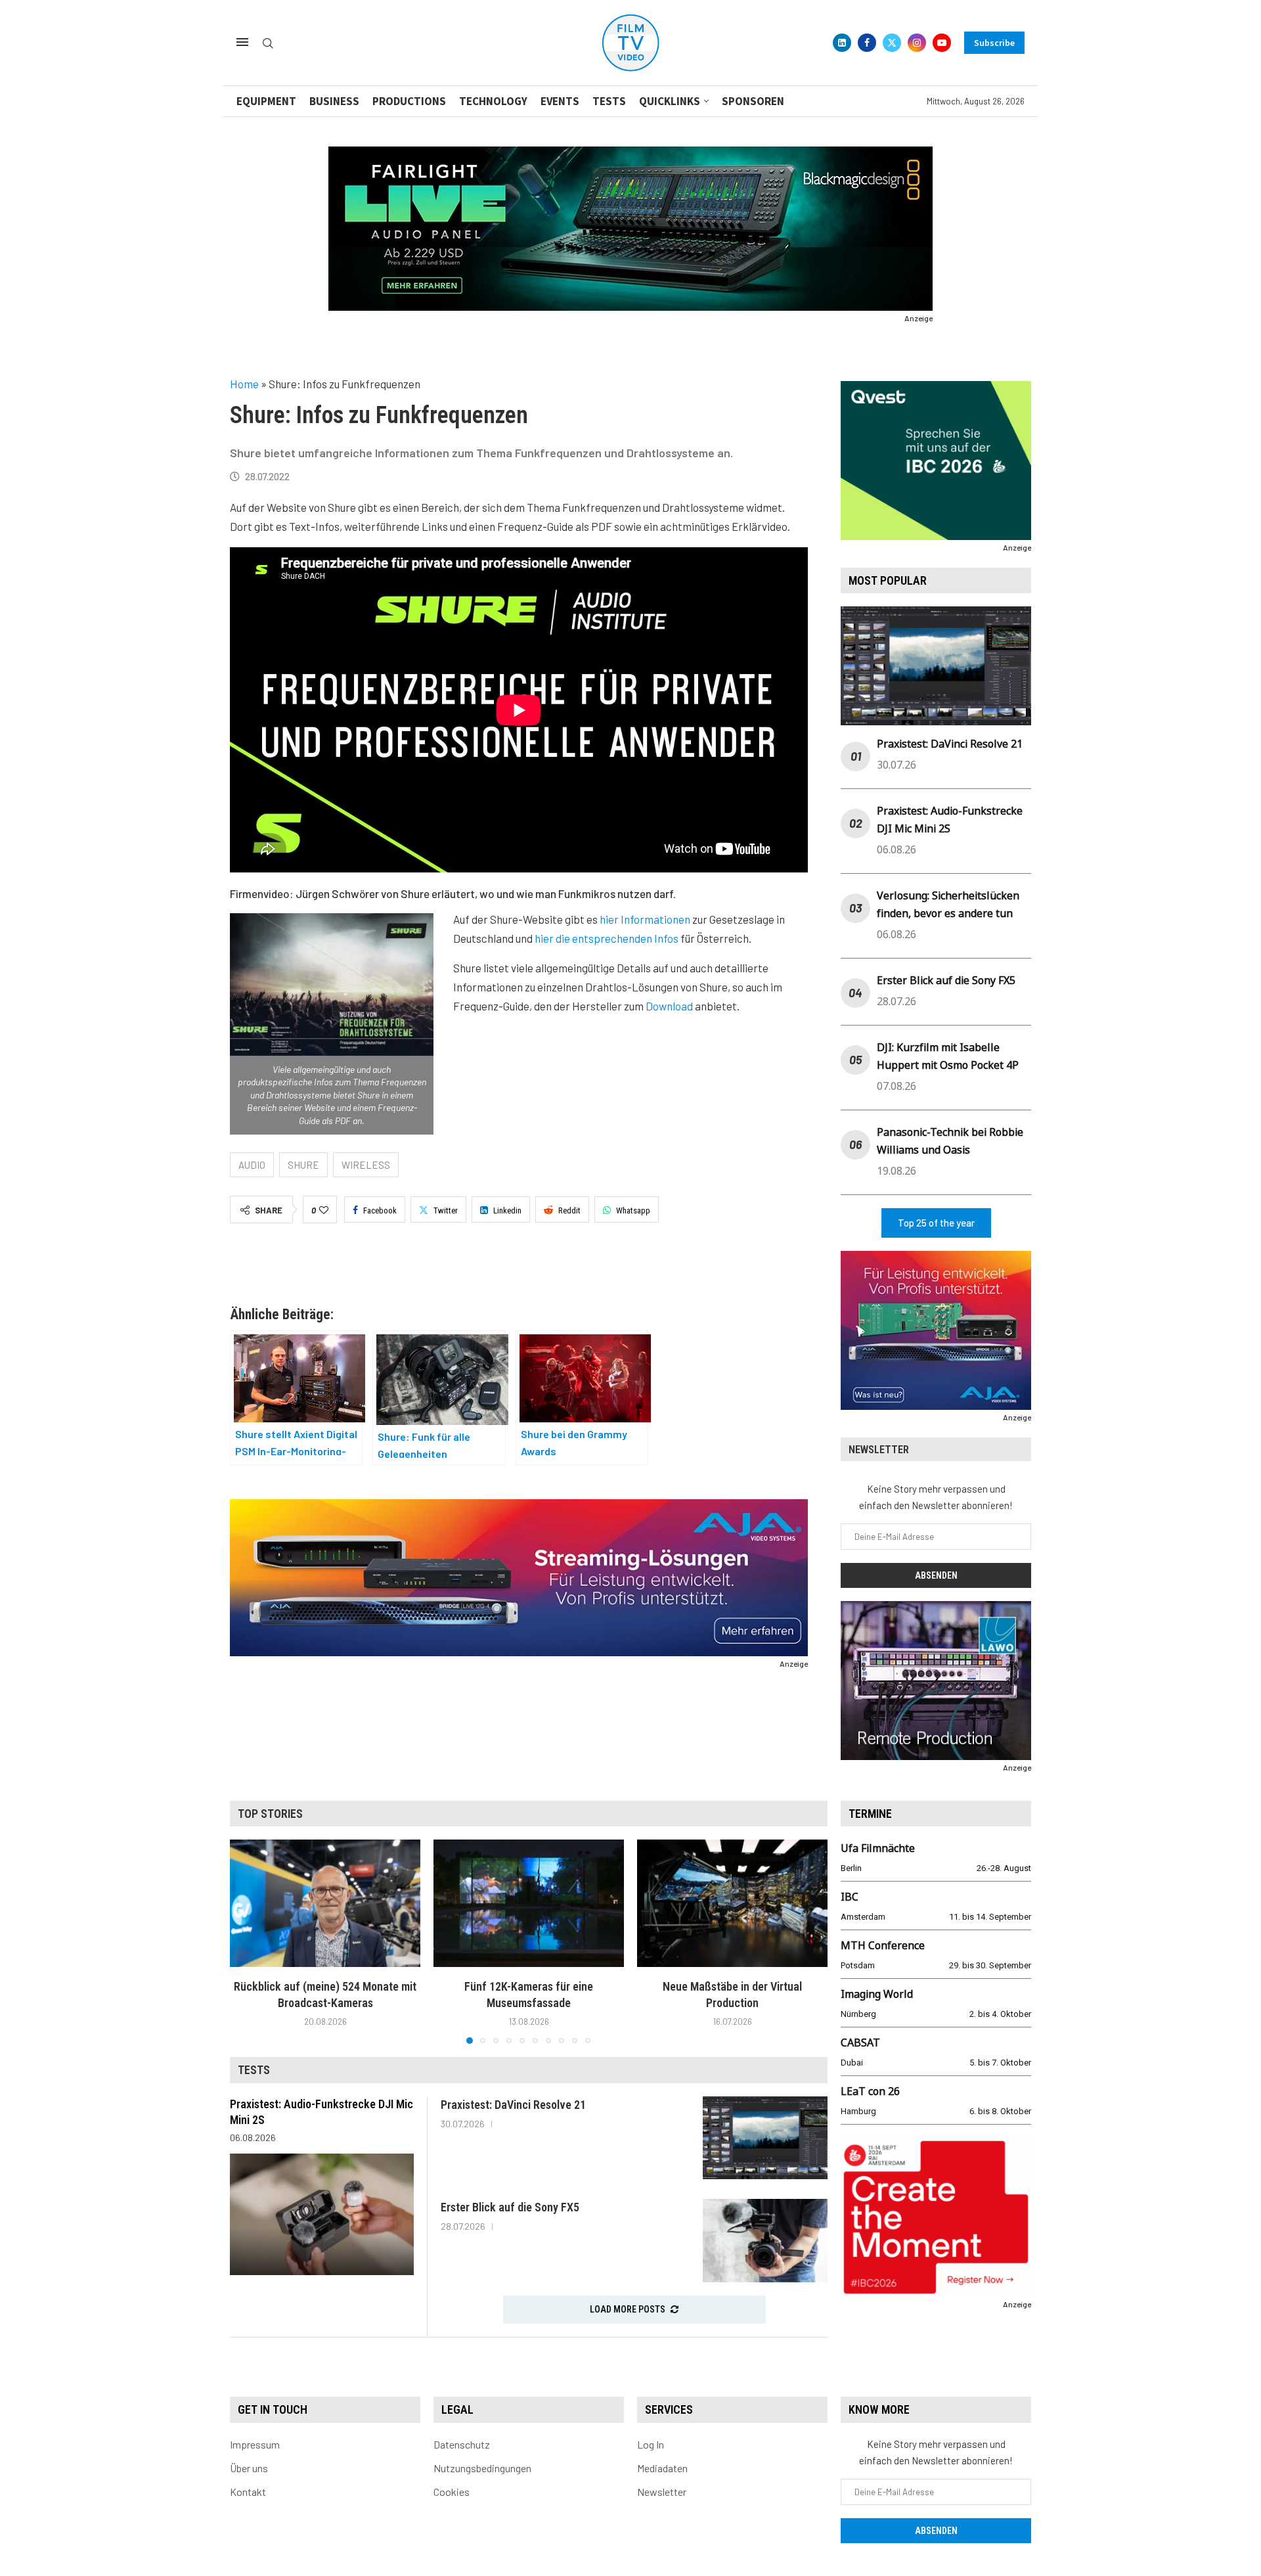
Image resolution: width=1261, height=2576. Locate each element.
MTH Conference (883, 1945)
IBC (850, 1897)
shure (303, 1165)
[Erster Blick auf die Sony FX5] (765, 2241)
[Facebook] (867, 43)
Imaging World (877, 1994)
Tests (609, 101)
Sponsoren (753, 101)
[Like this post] (324, 1210)
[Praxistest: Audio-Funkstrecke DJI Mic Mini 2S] (322, 2214)
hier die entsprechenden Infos (607, 938)
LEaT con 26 (870, 2091)
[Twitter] (892, 43)
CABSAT (860, 2043)
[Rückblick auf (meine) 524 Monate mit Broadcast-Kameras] (325, 1903)
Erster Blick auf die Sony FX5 (946, 980)
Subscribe (994, 43)
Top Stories (270, 1814)
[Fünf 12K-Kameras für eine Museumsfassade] (529, 1903)
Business (334, 101)
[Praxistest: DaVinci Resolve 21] (765, 2138)
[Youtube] (942, 43)
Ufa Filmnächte (878, 1848)
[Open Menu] (242, 42)
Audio (252, 1165)
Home (244, 384)
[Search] (268, 44)
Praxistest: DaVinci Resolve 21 (950, 744)
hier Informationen (645, 919)
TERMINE (870, 1814)
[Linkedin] (842, 43)
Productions (409, 101)
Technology (493, 101)
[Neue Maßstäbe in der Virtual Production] (732, 1903)
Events (560, 101)
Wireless (366, 1165)
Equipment (266, 101)
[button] (248, 1941)
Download (669, 1006)
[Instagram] (917, 43)
